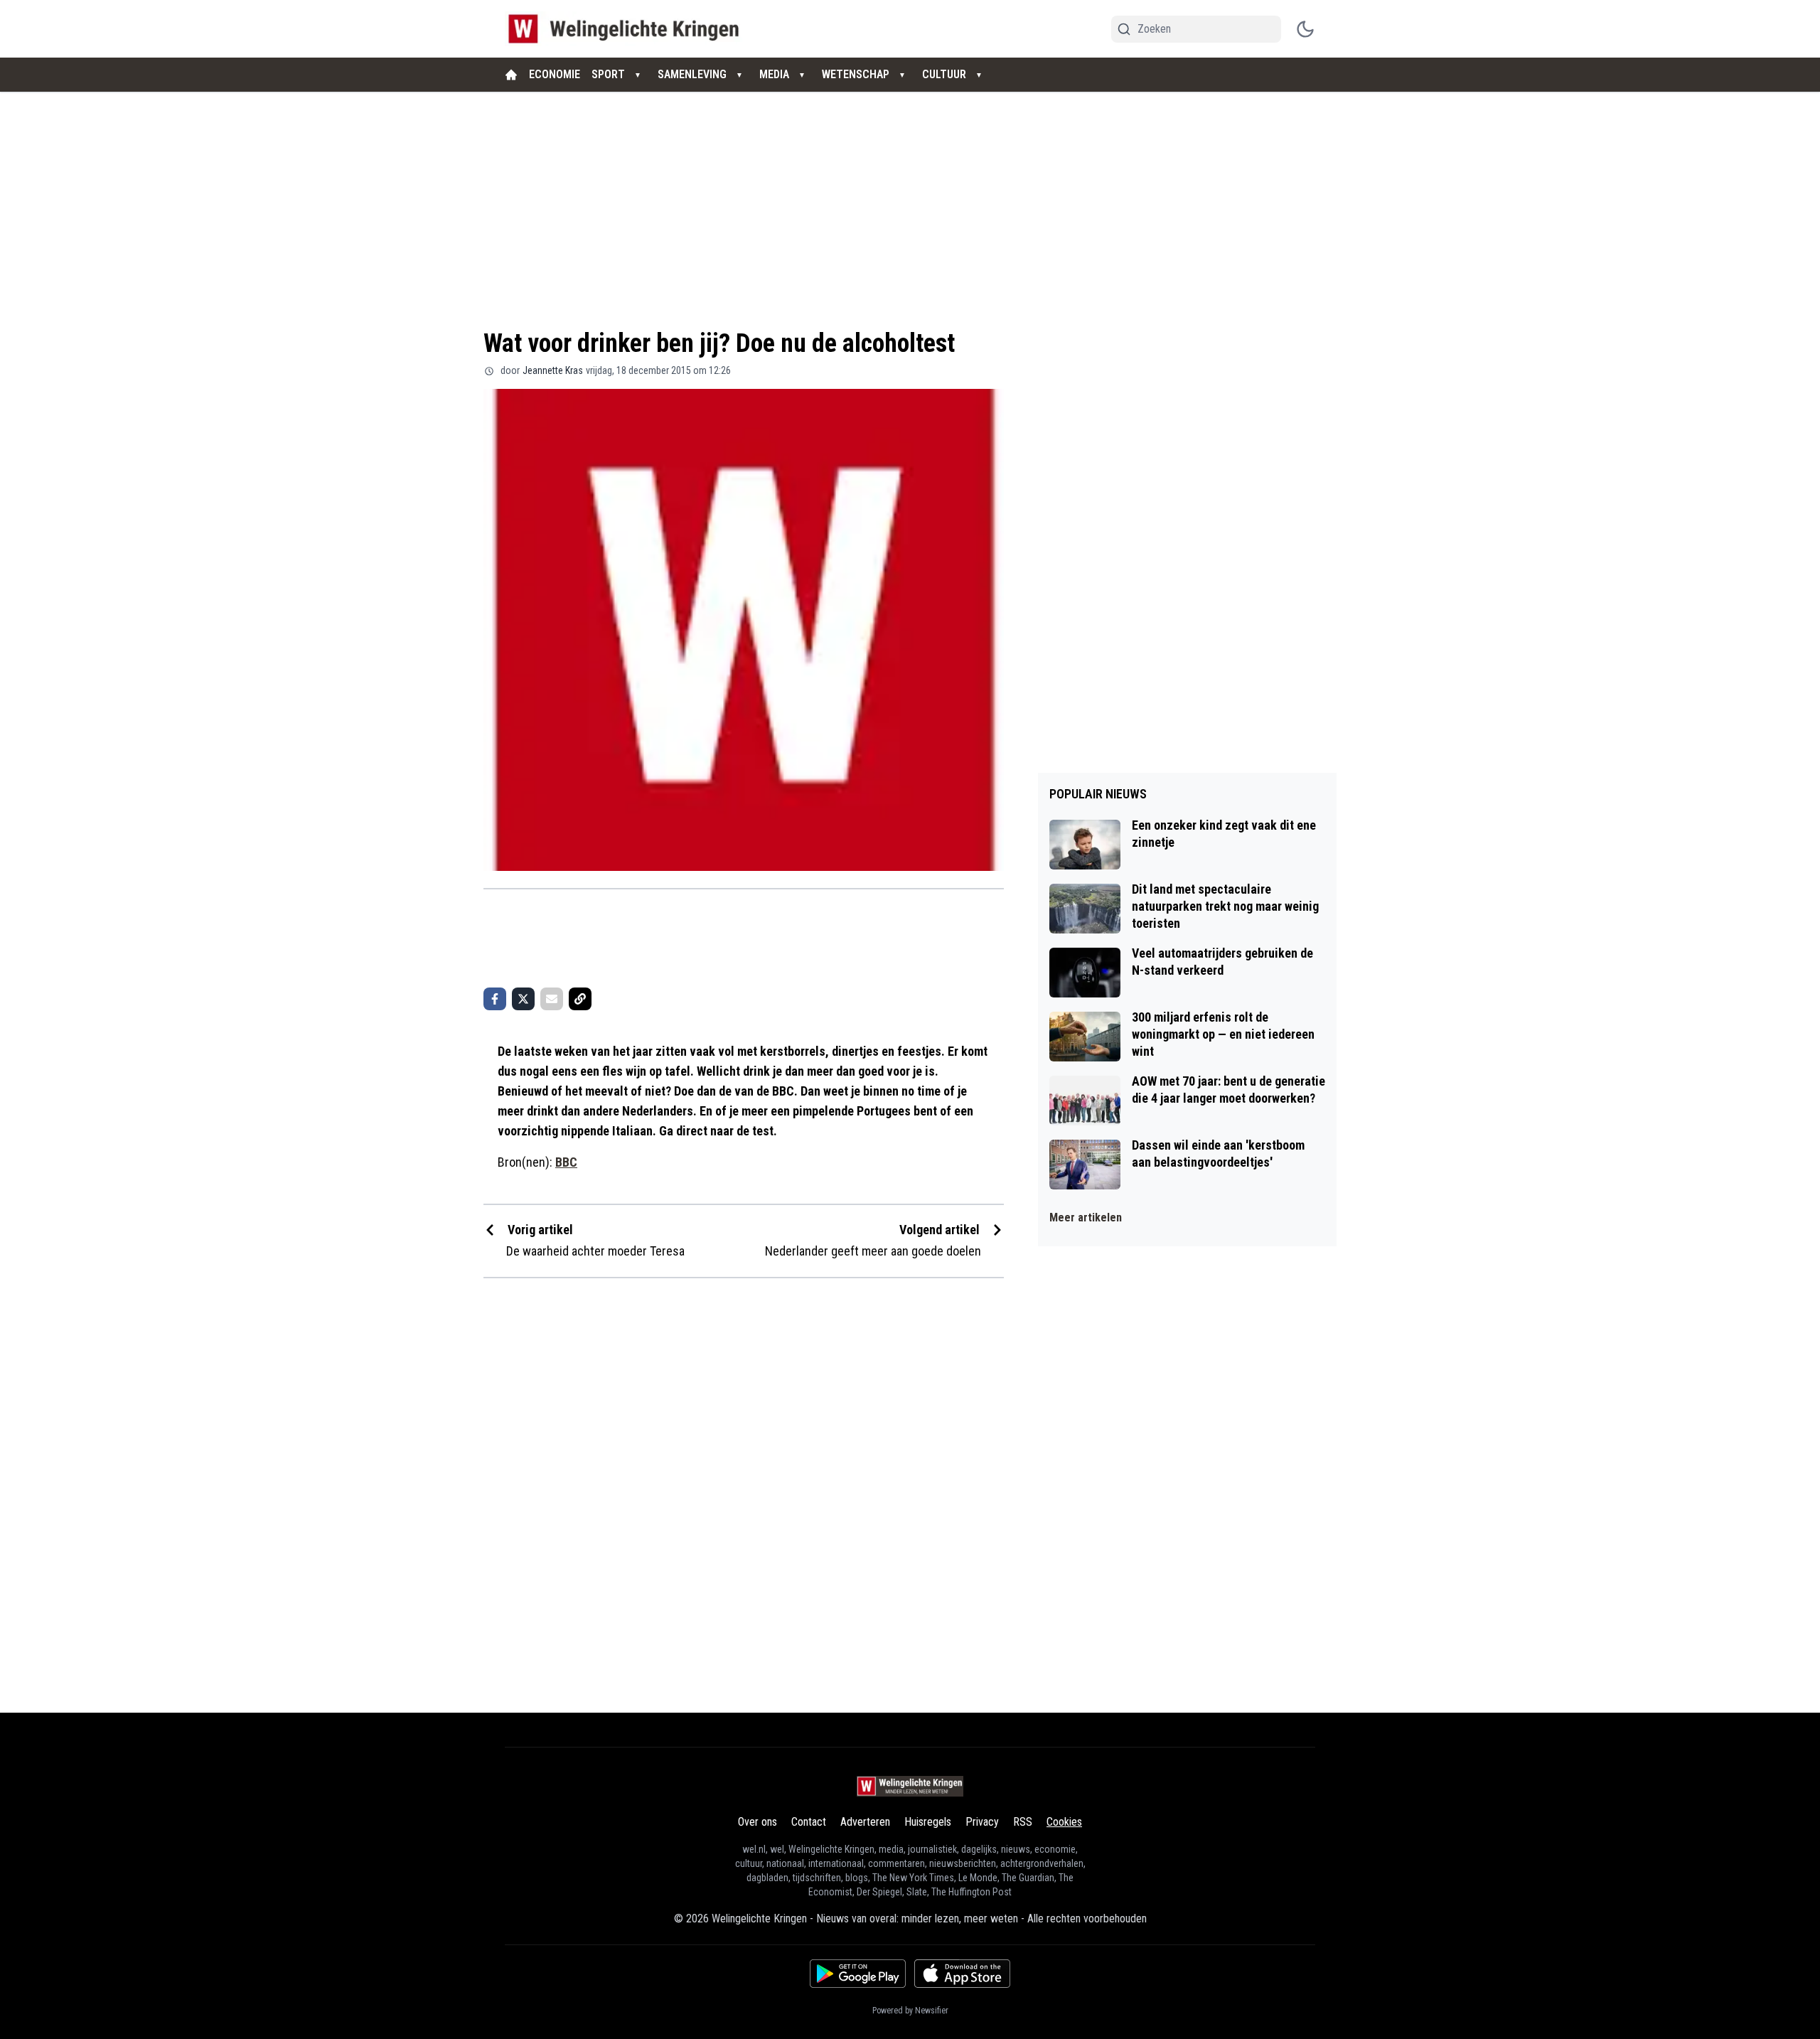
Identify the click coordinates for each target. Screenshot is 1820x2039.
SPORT (608, 74)
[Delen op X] (523, 999)
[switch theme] (1305, 29)
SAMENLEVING (692, 74)
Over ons (758, 1822)
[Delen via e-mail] (552, 999)
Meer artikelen (1086, 1217)
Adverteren (865, 1822)
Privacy (982, 1822)
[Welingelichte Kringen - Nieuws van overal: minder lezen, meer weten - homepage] (627, 29)
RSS (1023, 1822)
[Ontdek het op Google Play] (858, 1974)
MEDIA (774, 74)
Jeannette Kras (553, 370)
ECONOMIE (555, 74)
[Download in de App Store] (962, 1974)
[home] (511, 75)
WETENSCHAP (856, 74)
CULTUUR (944, 74)
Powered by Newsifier (910, 2011)
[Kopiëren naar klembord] (580, 999)
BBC (566, 1162)
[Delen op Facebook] (495, 999)
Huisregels (928, 1822)
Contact (809, 1822)
